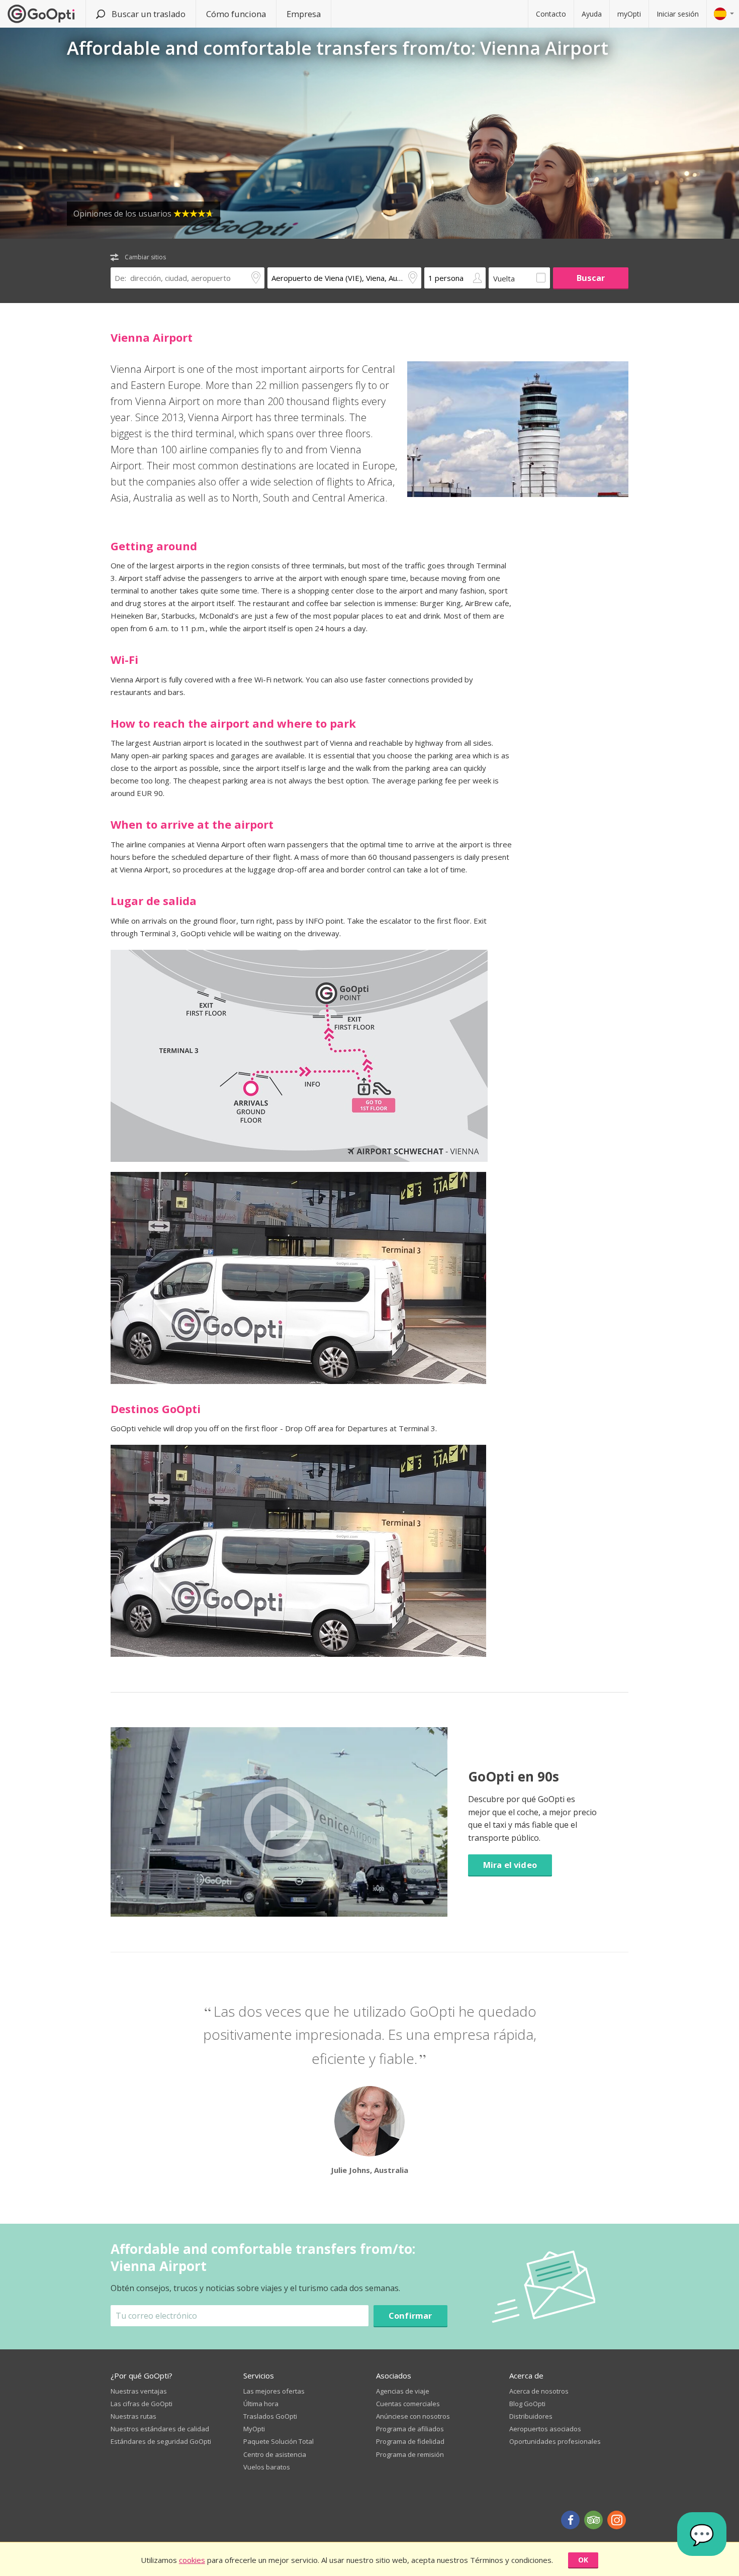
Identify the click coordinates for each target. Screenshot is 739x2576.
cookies (192, 2560)
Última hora (261, 2404)
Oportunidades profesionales (555, 2441)
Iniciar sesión (678, 14)
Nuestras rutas (133, 2416)
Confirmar (410, 2315)
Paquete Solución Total (279, 2441)
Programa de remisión (410, 2454)
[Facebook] (570, 2520)
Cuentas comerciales (408, 2404)
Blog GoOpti (527, 2404)
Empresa (304, 14)
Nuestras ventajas (139, 2391)
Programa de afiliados (410, 2429)
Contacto (551, 14)
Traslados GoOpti (270, 2416)
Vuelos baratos (267, 2467)
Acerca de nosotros (539, 2391)
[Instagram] (617, 2520)
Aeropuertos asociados (545, 2429)
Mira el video (510, 1865)
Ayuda (592, 14)
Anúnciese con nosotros (413, 2416)
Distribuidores (531, 2416)
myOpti (629, 14)
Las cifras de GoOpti (142, 2404)
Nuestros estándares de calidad (160, 2429)
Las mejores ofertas (274, 2391)
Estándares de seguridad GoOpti (161, 2441)
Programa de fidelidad (410, 2441)
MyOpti (254, 2429)
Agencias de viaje (403, 2391)
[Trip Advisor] (593, 2520)
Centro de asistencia (275, 2454)
